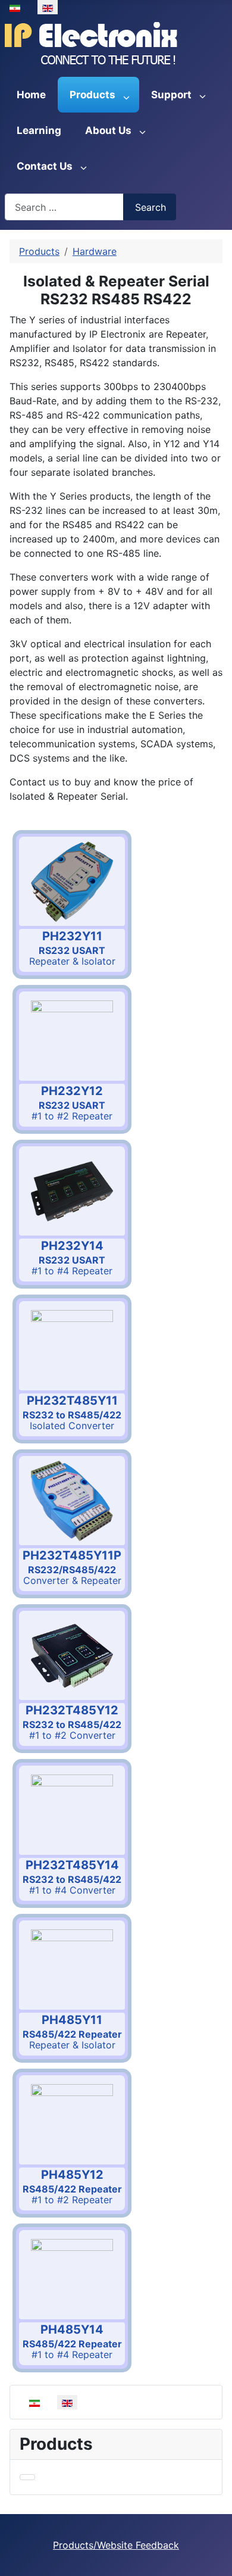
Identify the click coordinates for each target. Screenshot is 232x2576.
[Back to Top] (217, 2561)
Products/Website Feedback (116, 2545)
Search (151, 207)
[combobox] (64, 207)
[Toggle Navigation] (27, 2477)
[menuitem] (31, 95)
